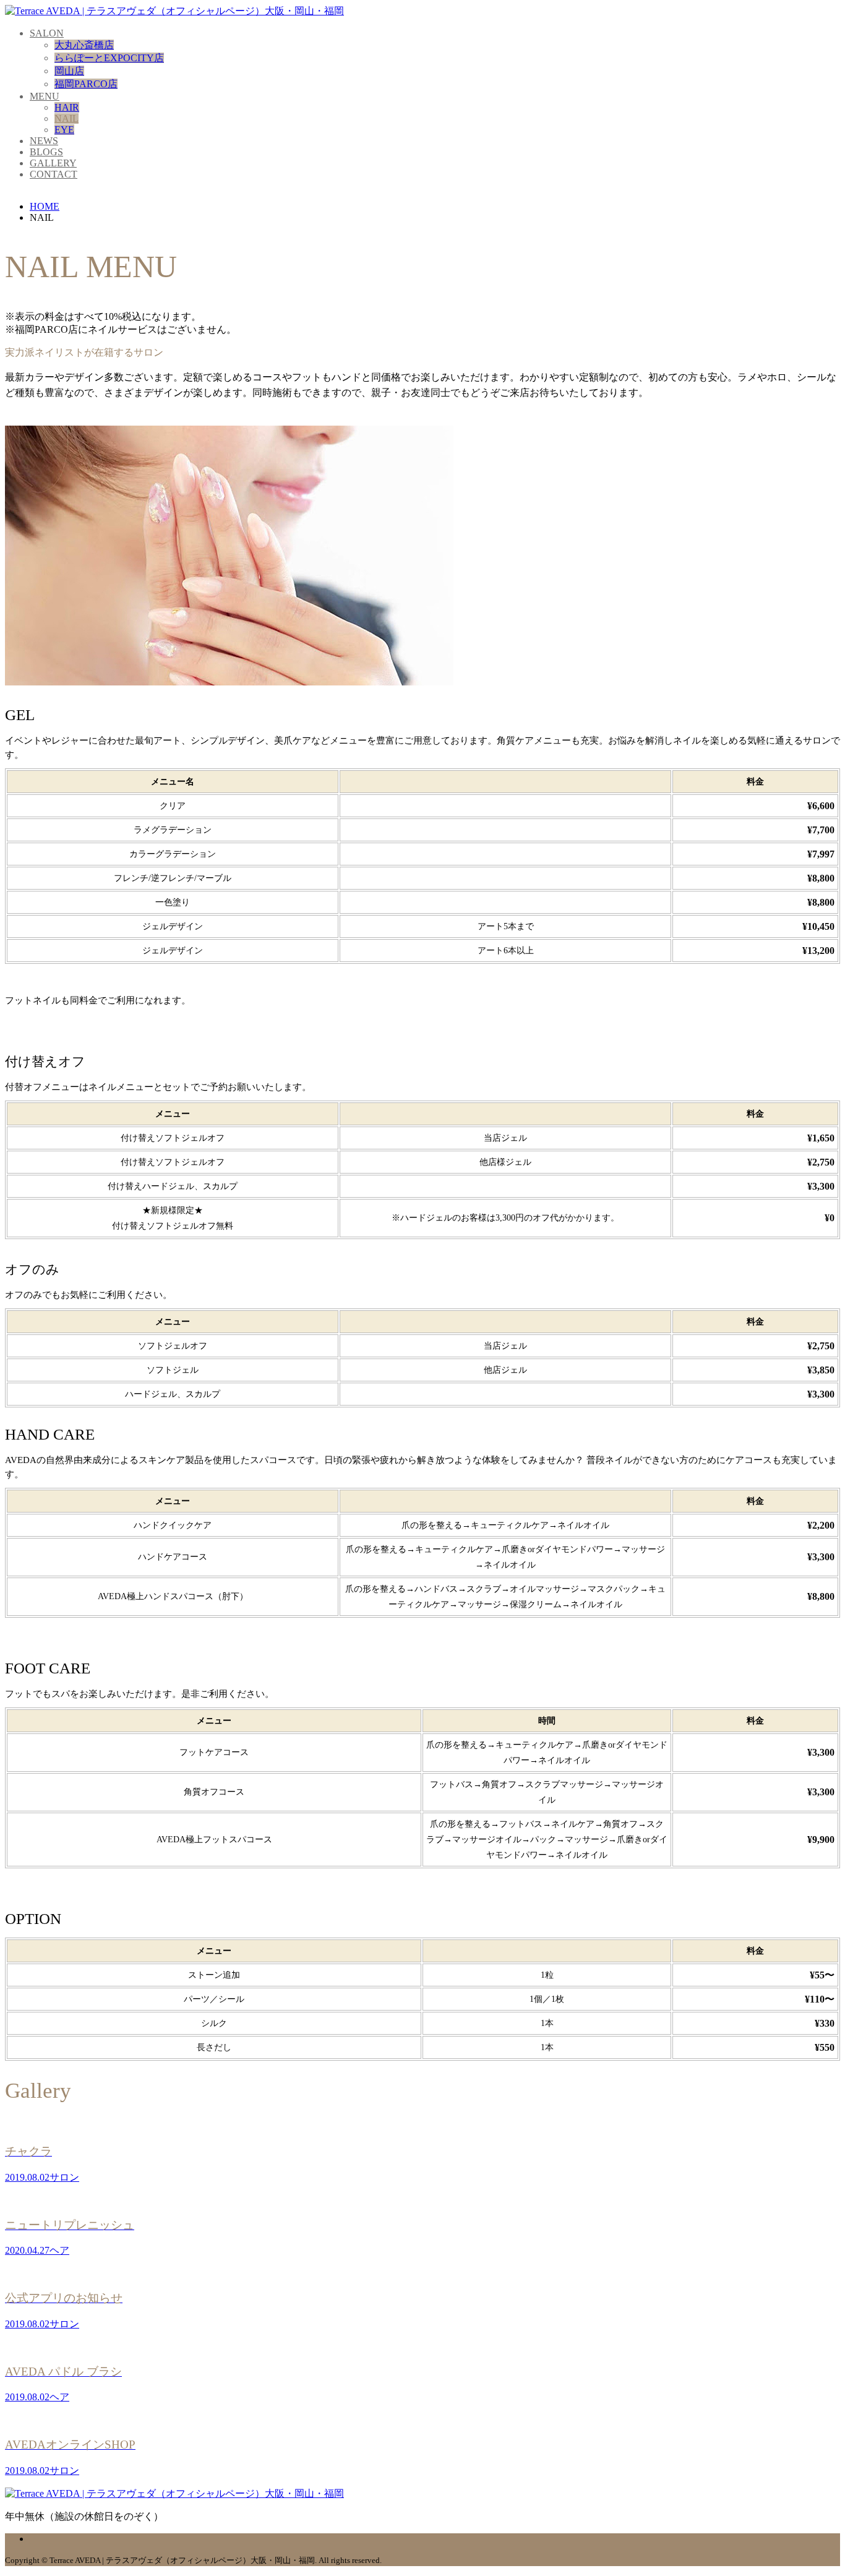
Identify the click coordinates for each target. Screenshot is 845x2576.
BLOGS (46, 152)
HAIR (67, 107)
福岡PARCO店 (86, 84)
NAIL (66, 118)
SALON (47, 33)
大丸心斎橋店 (84, 45)
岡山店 (69, 71)
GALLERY (53, 163)
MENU (45, 96)
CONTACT (54, 174)
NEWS (44, 141)
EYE (64, 130)
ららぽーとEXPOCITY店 (109, 58)
